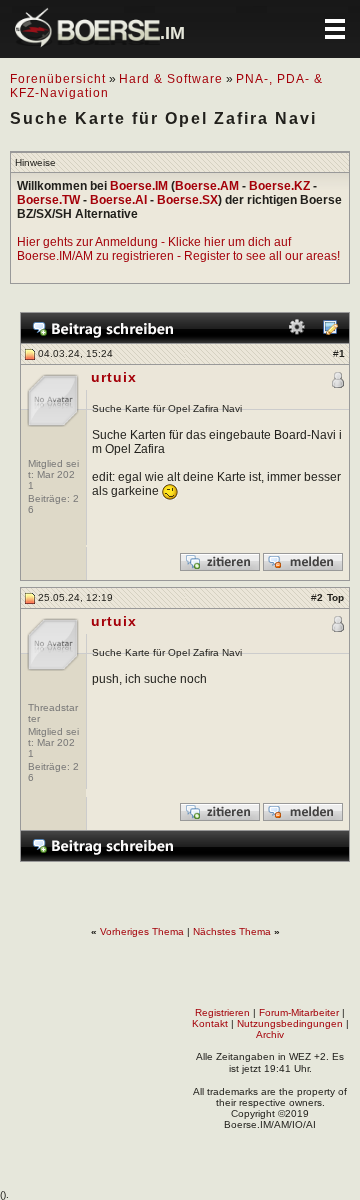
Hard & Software (171, 79)
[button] (335, 29)
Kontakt (210, 1023)
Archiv (270, 1034)
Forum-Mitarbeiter (299, 1012)
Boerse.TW (48, 200)
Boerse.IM (139, 186)
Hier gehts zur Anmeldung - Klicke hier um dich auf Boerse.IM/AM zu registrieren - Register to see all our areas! (178, 249)
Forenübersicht (58, 79)
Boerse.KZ (279, 186)
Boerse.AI (118, 200)
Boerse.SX (187, 200)
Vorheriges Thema (142, 931)
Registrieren (222, 1012)
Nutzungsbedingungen (290, 1023)
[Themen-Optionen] (297, 331)
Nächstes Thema (232, 931)
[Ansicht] (330, 331)
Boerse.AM (207, 186)
